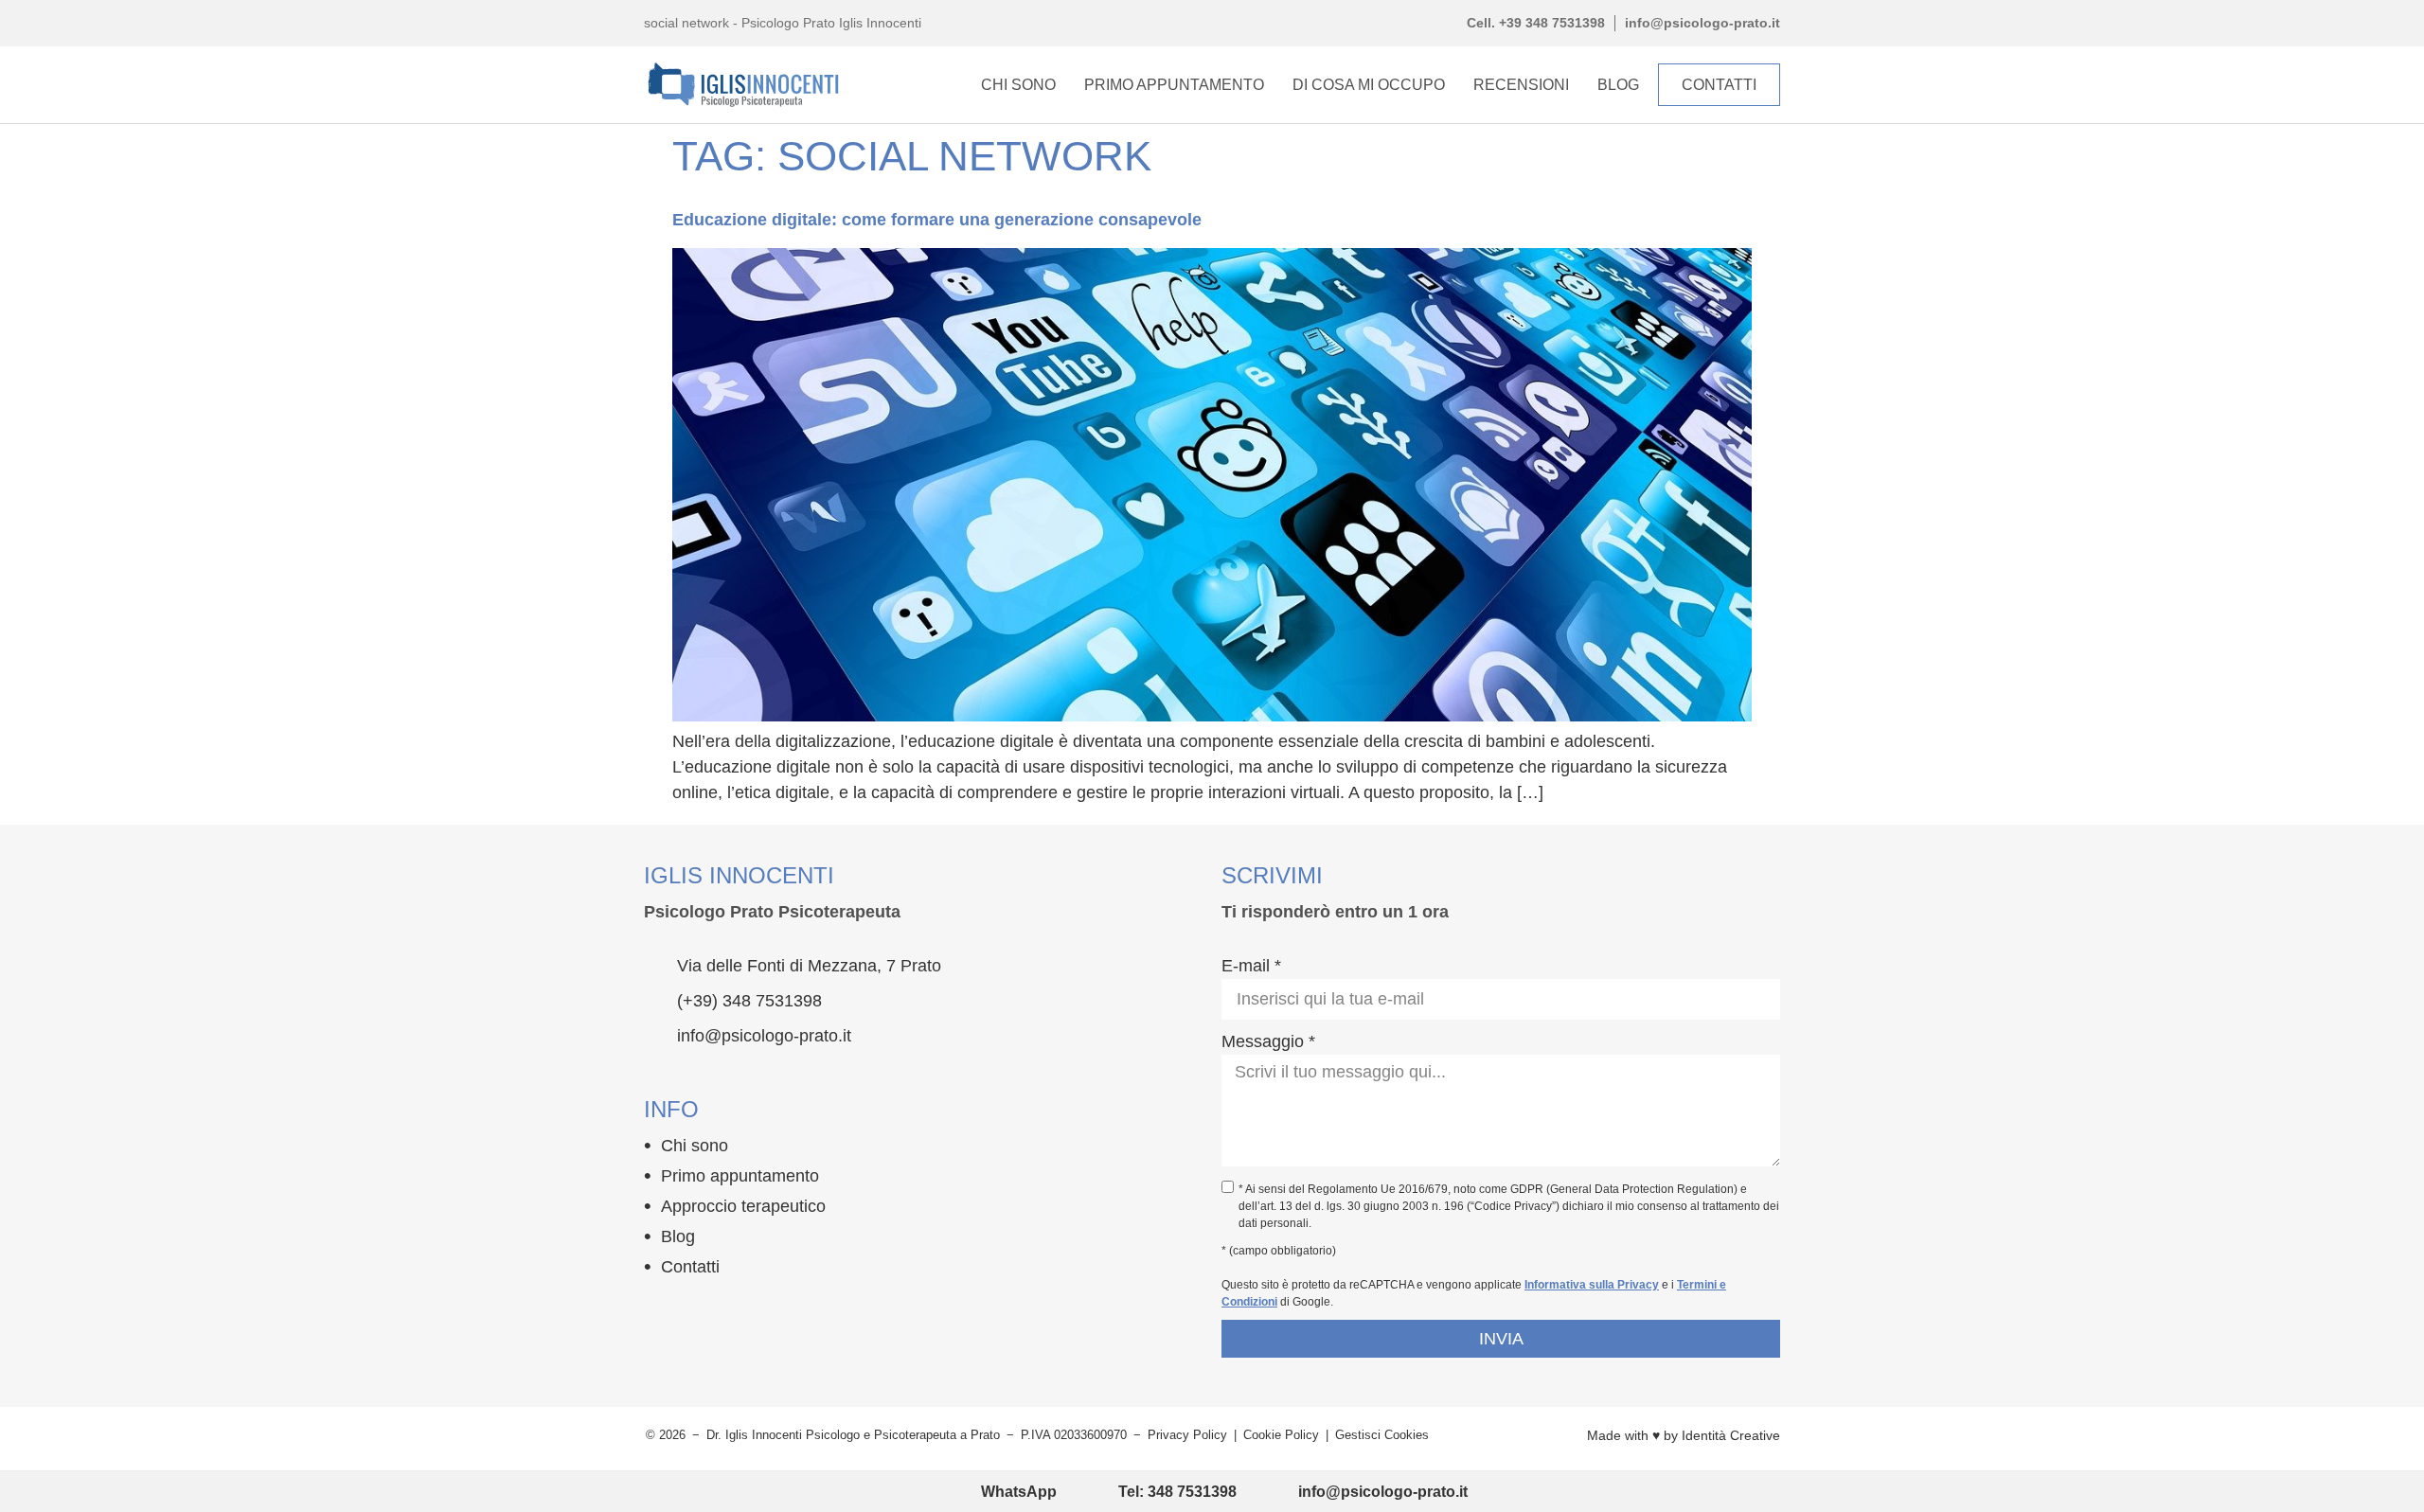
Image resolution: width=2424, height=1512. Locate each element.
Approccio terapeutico (743, 1206)
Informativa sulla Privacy (1592, 1285)
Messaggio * (1268, 1041)
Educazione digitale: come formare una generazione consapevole (937, 220)
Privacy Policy (1187, 1435)
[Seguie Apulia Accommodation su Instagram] (692, 1310)
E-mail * (1251, 966)
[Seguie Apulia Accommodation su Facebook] (655, 1310)
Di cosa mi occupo (1369, 85)
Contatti (690, 1267)
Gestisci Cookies (1382, 1435)
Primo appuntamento (1174, 85)
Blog (1618, 85)
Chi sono (695, 1146)
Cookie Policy (1281, 1435)
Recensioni (1521, 85)
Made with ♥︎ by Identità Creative (1684, 1435)
